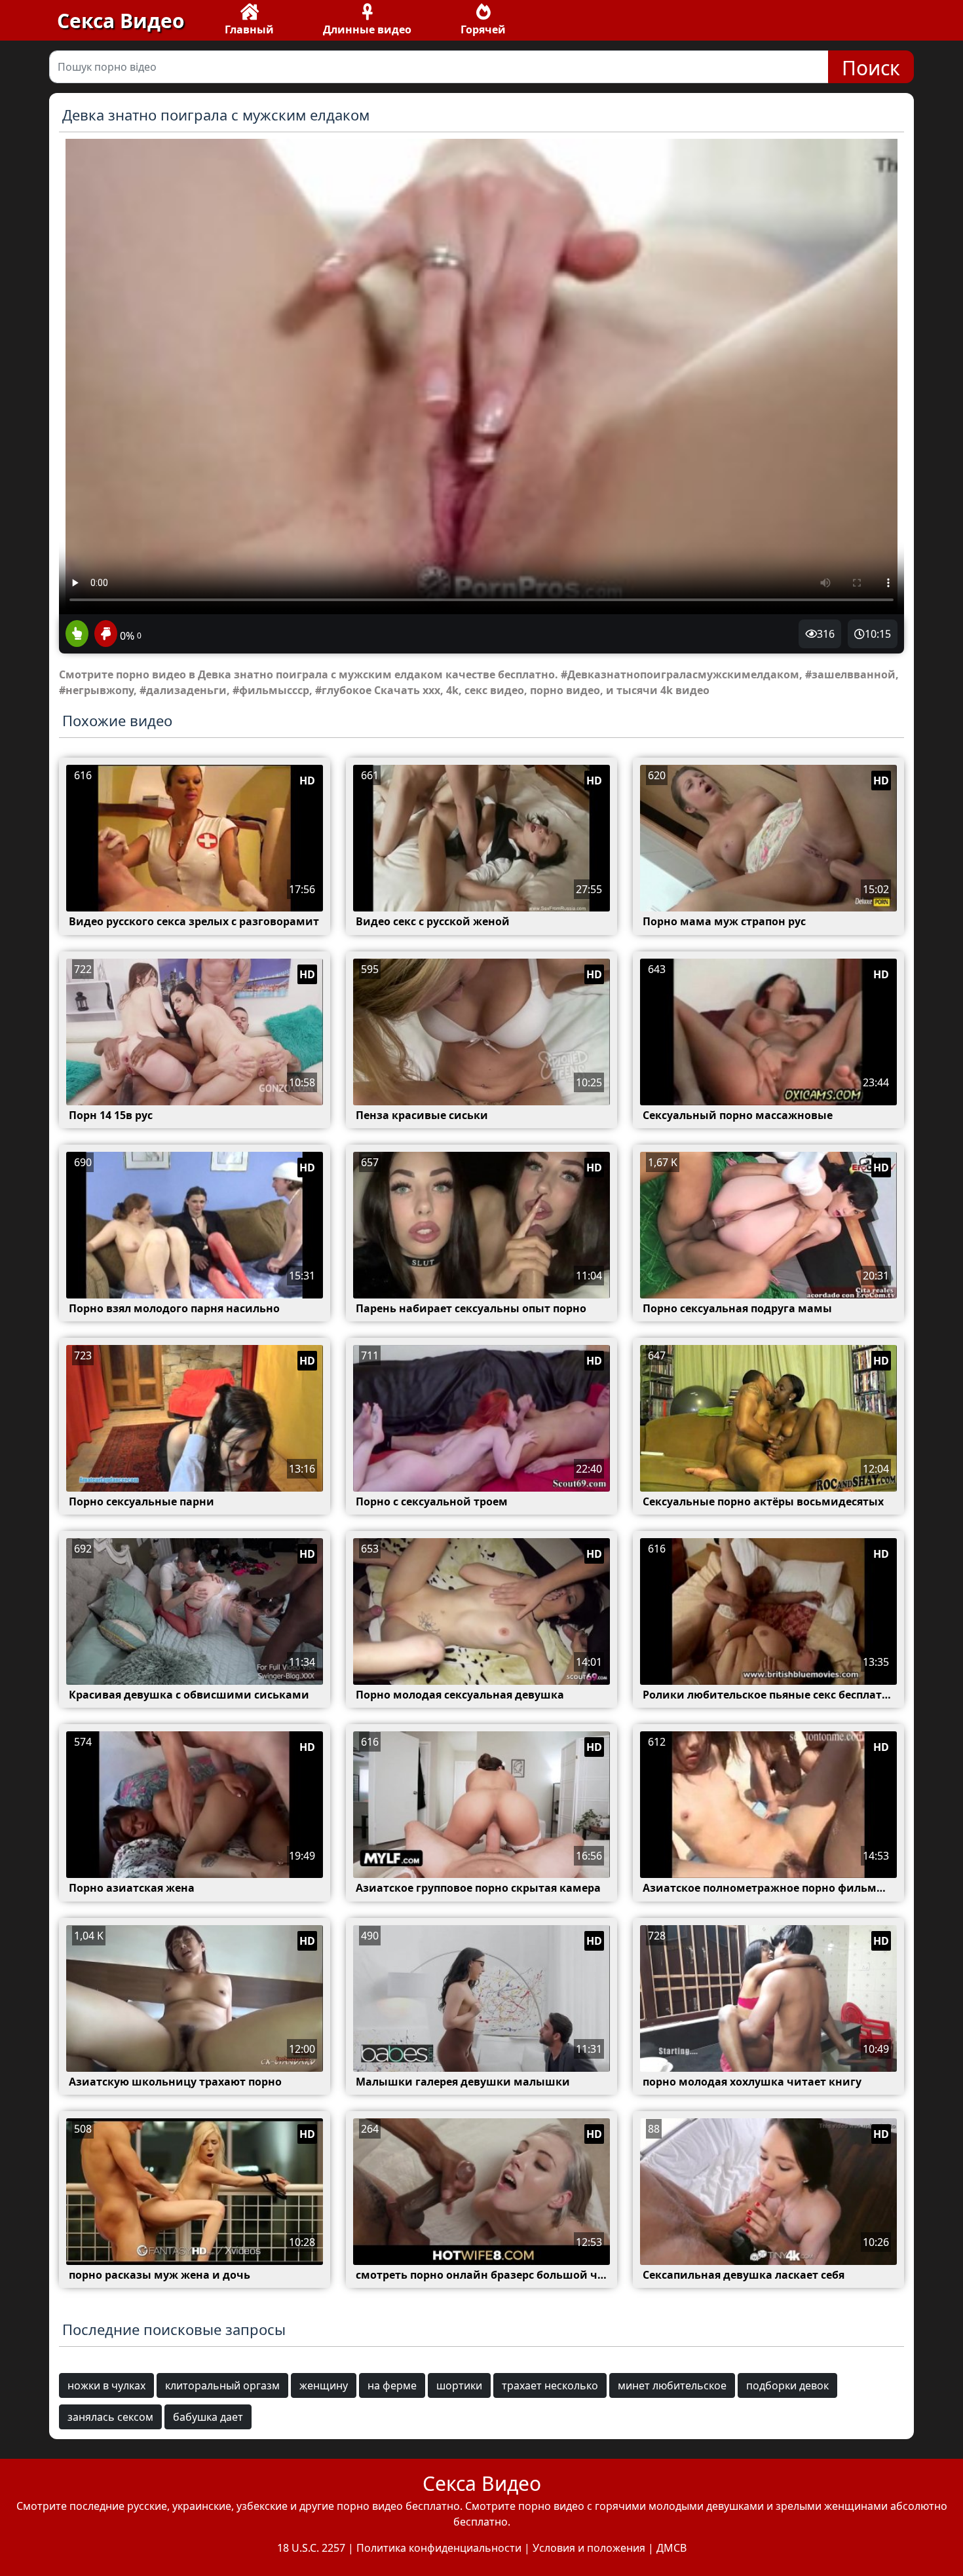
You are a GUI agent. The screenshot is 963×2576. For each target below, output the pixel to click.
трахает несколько (550, 2385)
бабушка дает (208, 2417)
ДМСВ (671, 2548)
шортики (459, 2385)
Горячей (483, 29)
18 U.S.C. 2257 (311, 2548)
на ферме (392, 2385)
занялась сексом (110, 2417)
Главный (249, 29)
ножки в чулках (106, 2385)
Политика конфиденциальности (439, 2548)
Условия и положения (589, 2548)
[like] (77, 635)
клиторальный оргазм (222, 2385)
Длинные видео (367, 29)
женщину (324, 2385)
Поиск (871, 68)
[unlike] (104, 635)
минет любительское (672, 2385)
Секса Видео (121, 21)
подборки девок (787, 2385)
